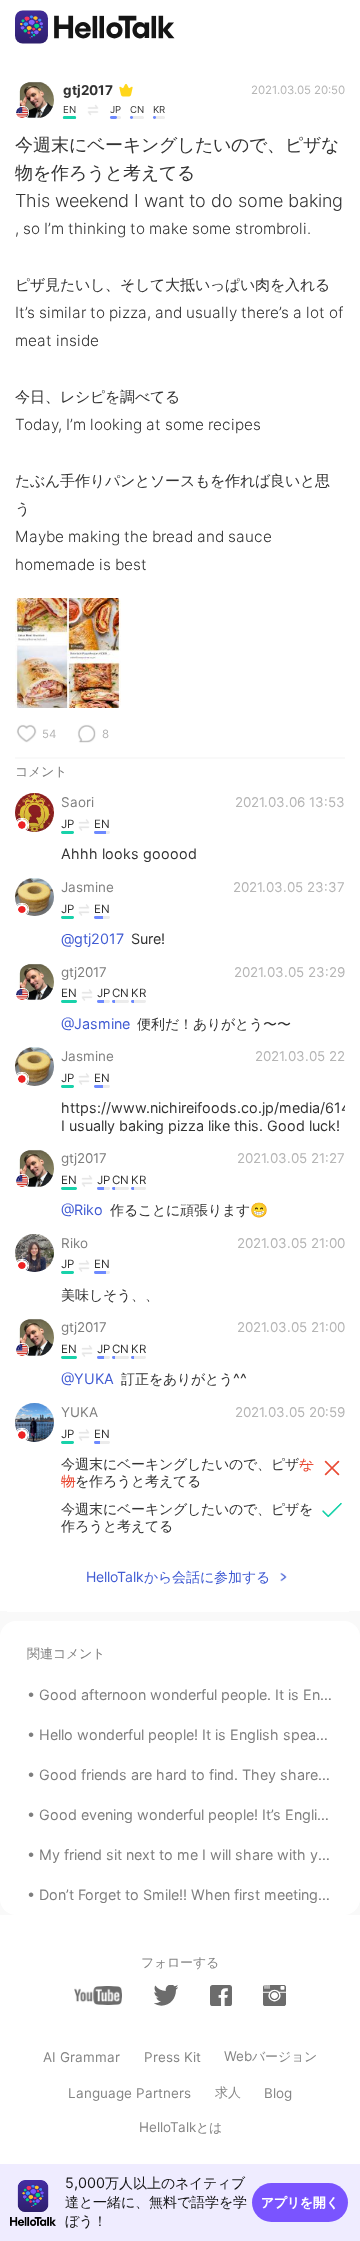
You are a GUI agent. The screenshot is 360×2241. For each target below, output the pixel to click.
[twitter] (166, 1995)
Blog (278, 2093)
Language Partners (129, 2093)
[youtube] (98, 1995)
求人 (228, 2092)
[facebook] (221, 1995)
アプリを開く (300, 2202)
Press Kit (172, 2057)
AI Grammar (81, 2057)
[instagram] (274, 1995)
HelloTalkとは (180, 2127)
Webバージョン (270, 2056)
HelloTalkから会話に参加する (178, 1576)
